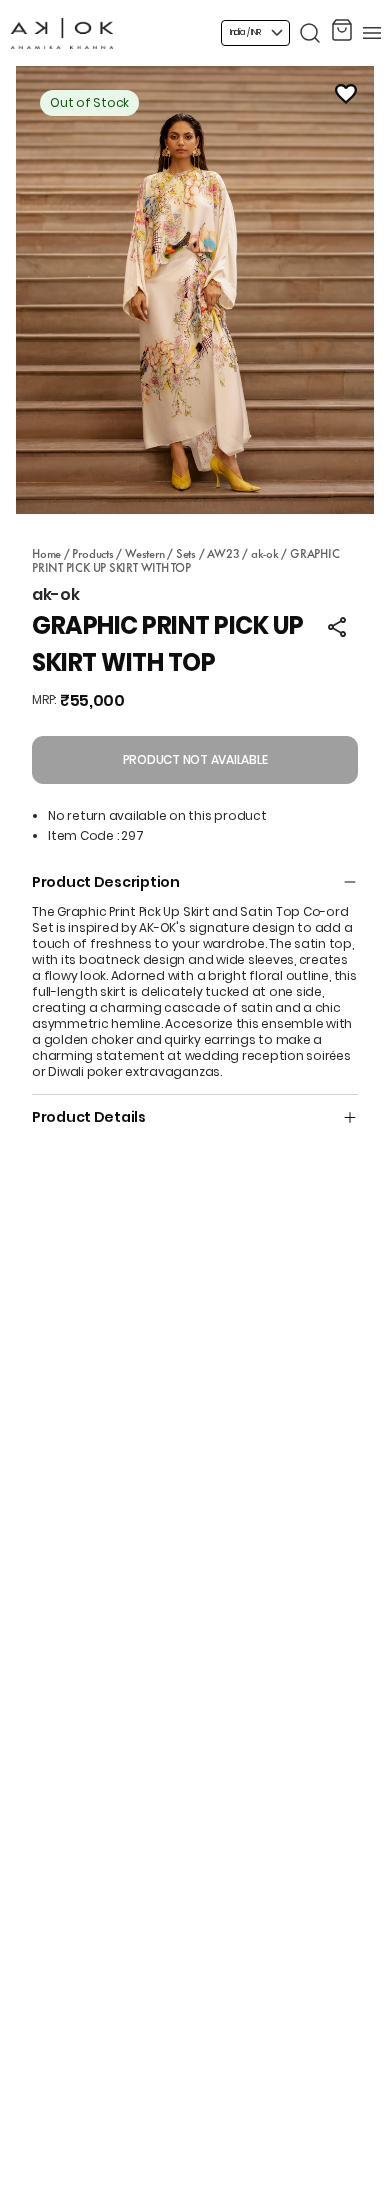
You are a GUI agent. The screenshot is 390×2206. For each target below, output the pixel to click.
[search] (310, 33)
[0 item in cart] (342, 33)
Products (92, 553)
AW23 (223, 553)
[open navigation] (372, 33)
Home (46, 553)
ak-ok (265, 553)
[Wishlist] (346, 94)
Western (144, 553)
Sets (186, 553)
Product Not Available (195, 759)
